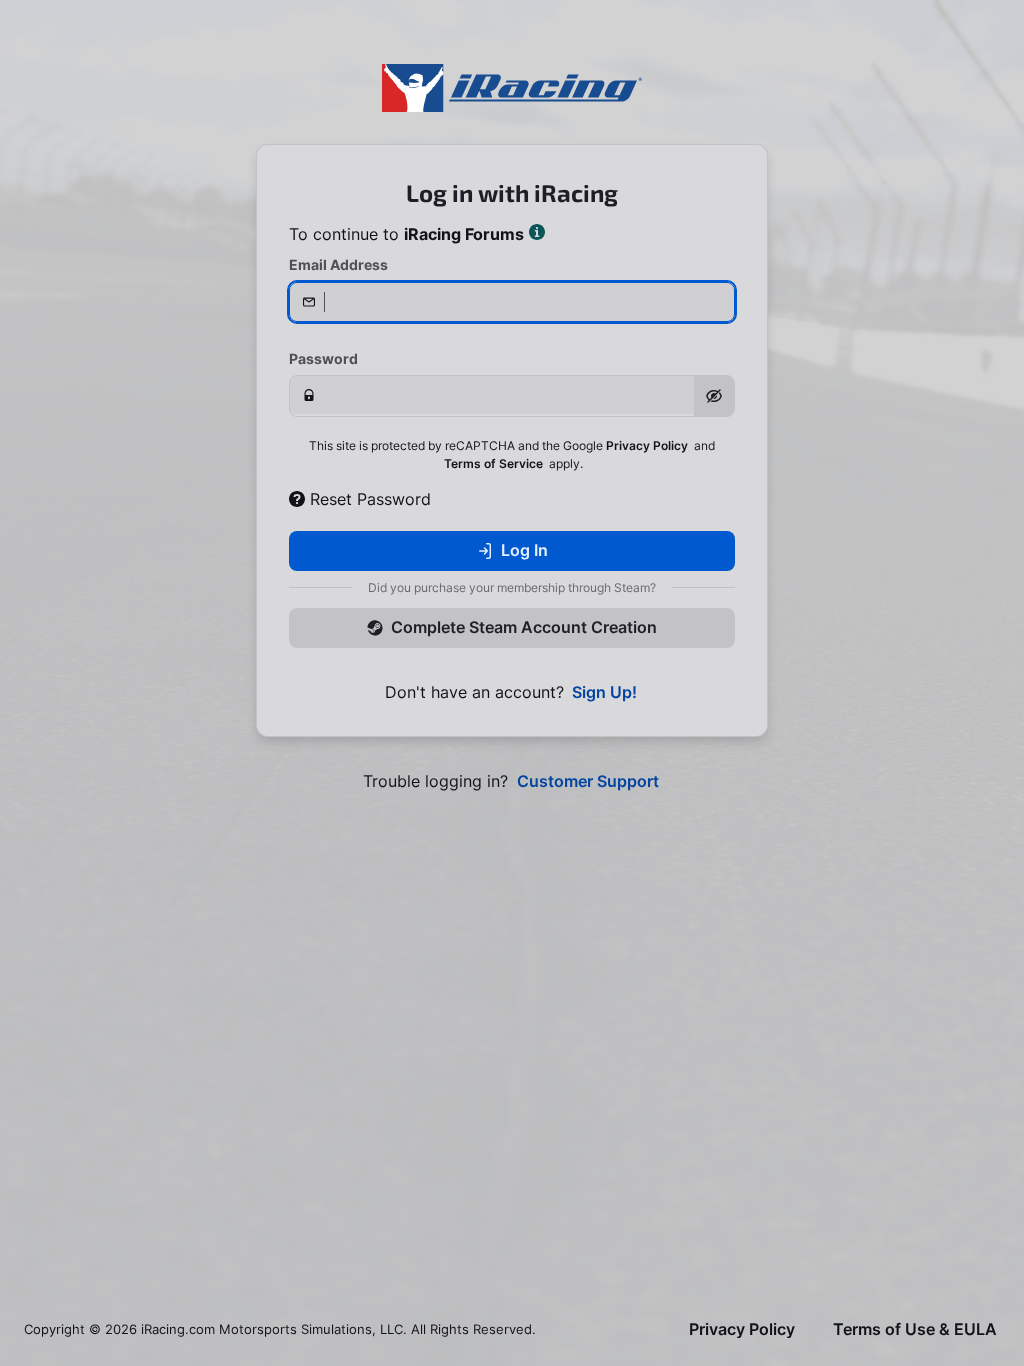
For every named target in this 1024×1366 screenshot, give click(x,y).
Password (323, 358)
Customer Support (588, 781)
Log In (524, 550)
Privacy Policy (647, 445)
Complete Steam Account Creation (524, 627)
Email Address (338, 264)
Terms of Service (493, 463)
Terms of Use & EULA (915, 1329)
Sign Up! (604, 692)
